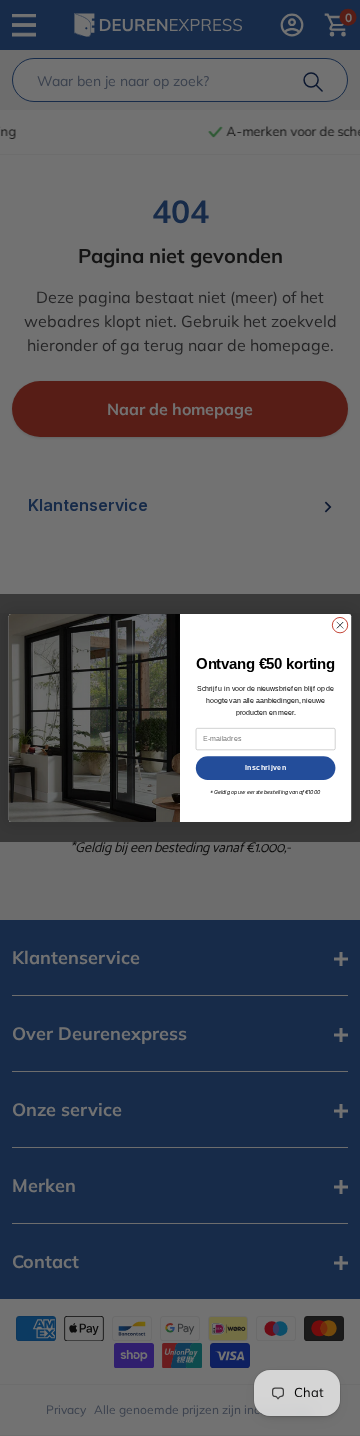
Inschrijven (266, 767)
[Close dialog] (339, 624)
